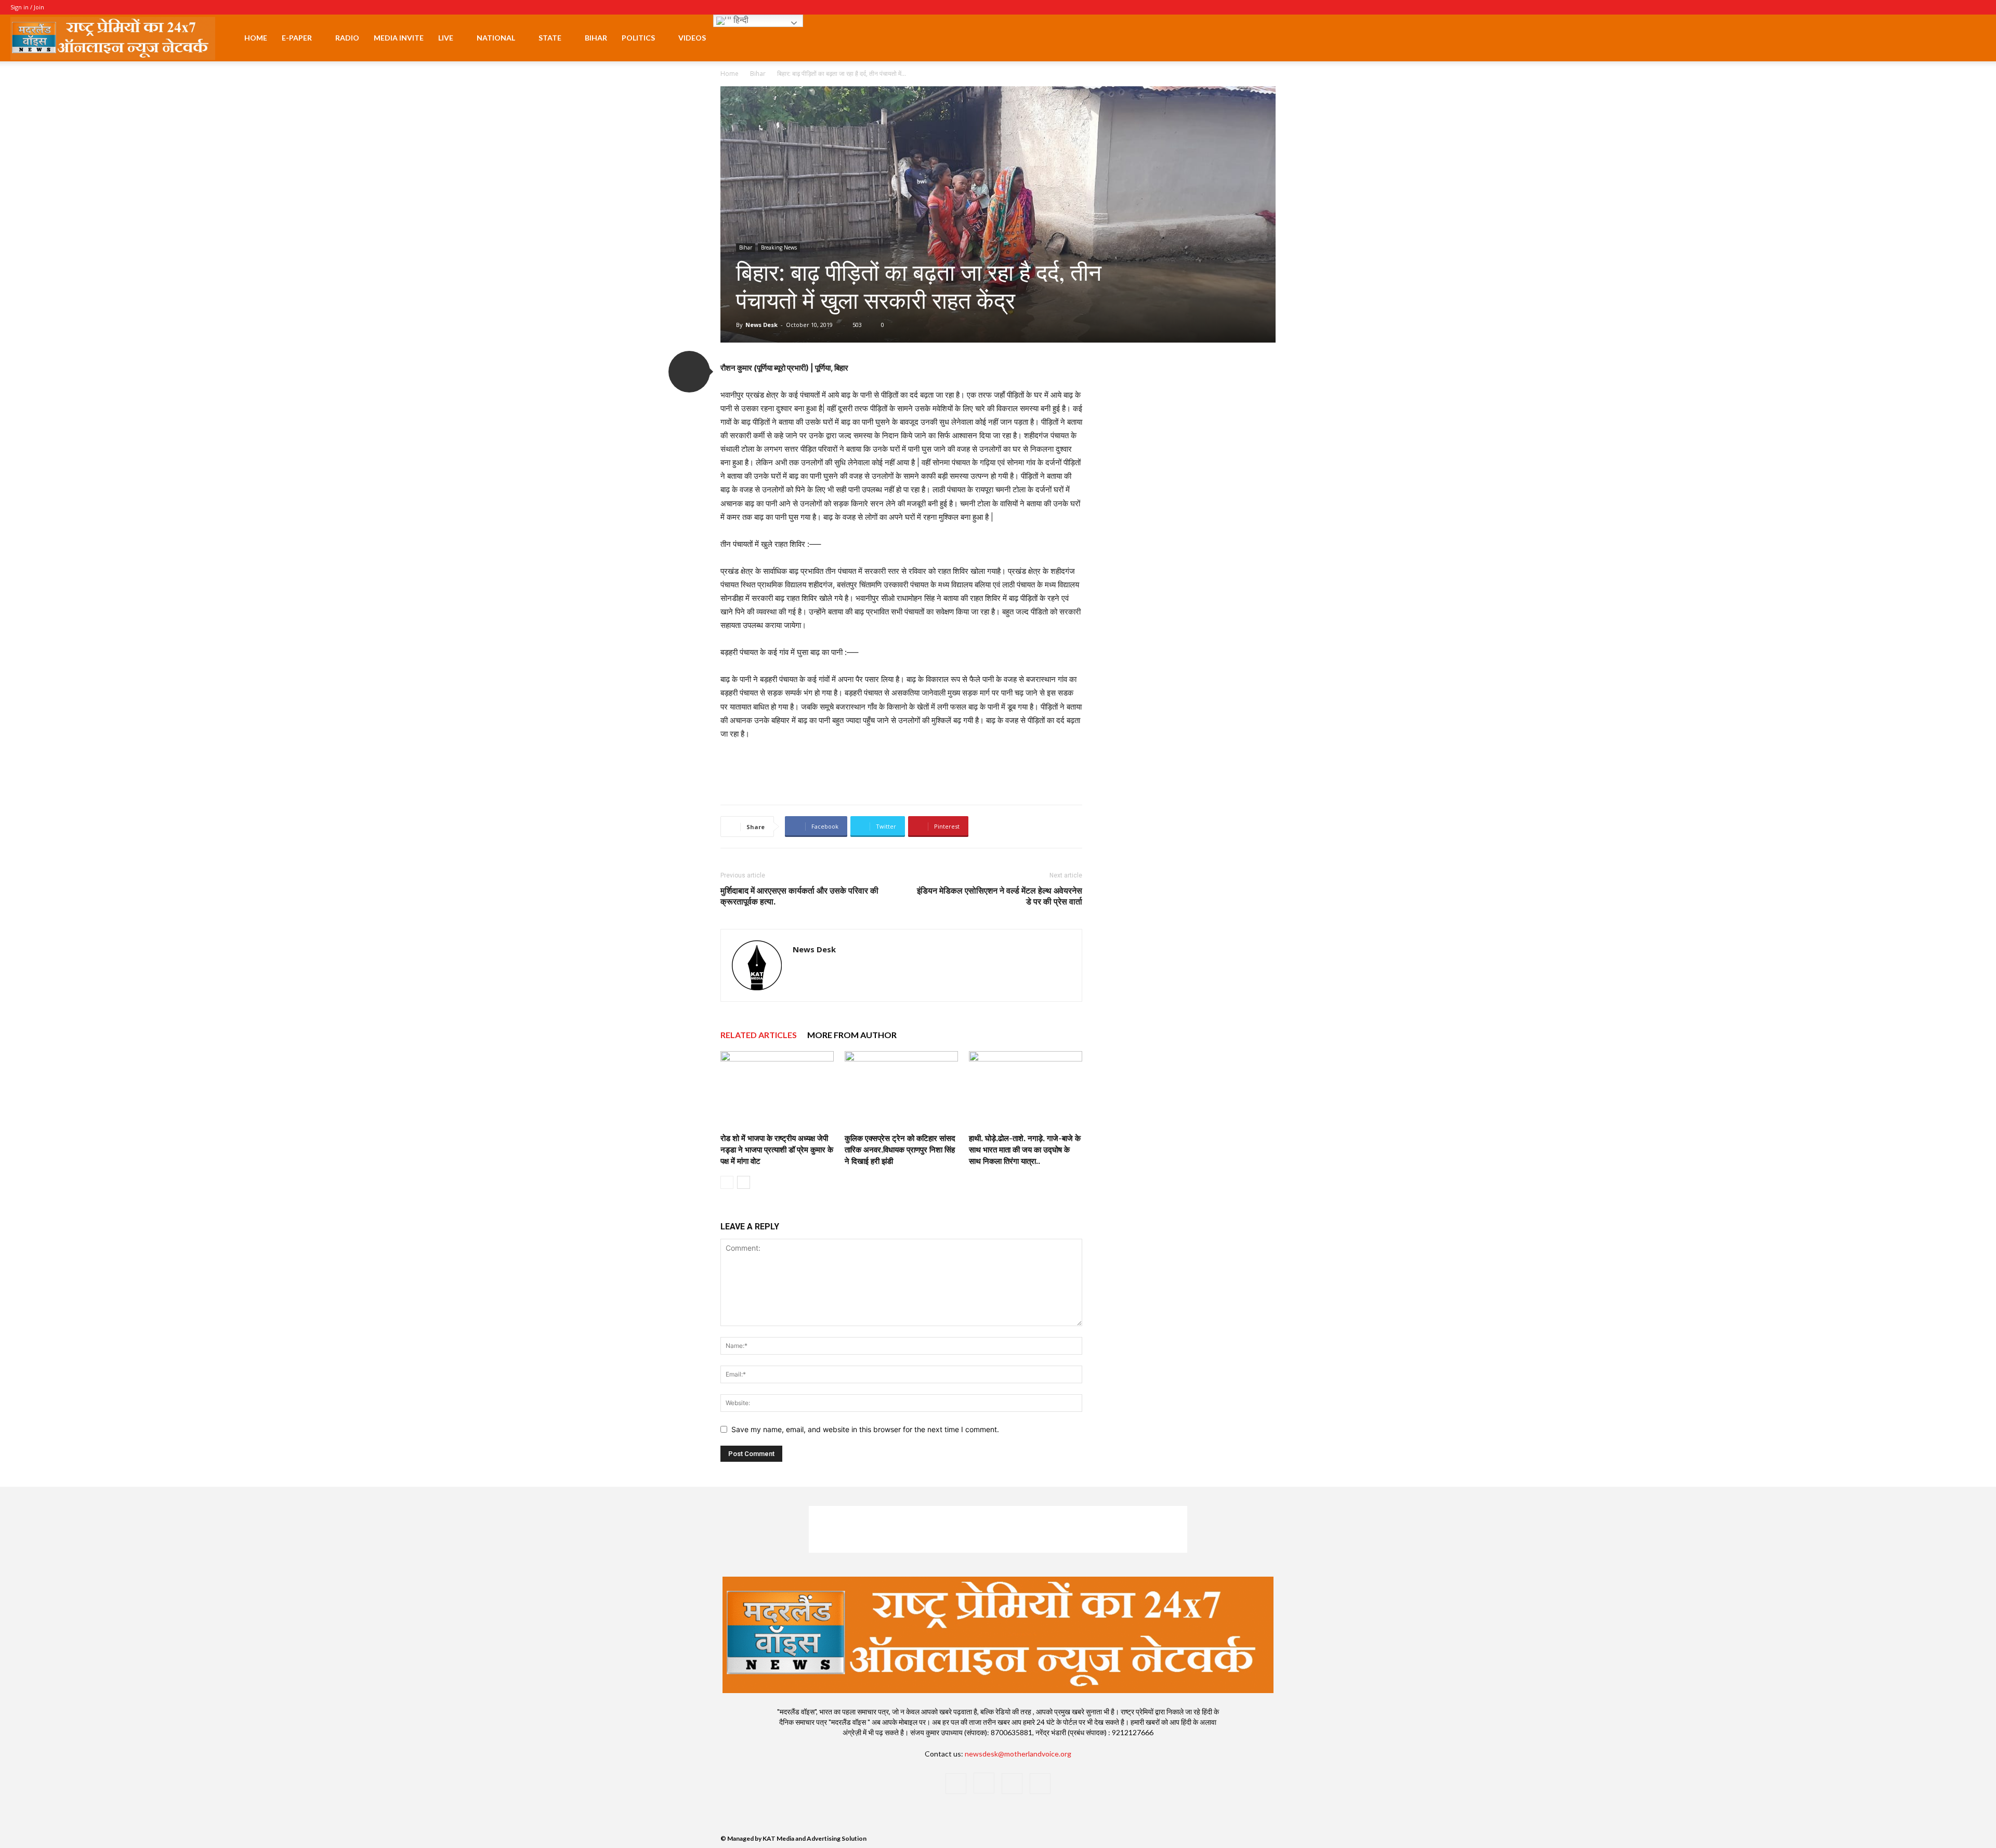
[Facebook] (1926, 7)
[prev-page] (727, 1182)
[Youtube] (1978, 7)
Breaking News (779, 247)
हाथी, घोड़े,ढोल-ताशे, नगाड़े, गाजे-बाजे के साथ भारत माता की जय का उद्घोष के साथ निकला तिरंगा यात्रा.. (1025, 1149)
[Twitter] (1961, 7)
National (496, 38)
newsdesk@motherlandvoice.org (1018, 1754)
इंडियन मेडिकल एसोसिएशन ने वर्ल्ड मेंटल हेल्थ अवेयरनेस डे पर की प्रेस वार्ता (1000, 896)
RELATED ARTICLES (759, 1035)
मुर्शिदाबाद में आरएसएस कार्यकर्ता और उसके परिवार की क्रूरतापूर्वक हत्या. (799, 896)
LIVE (446, 38)
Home (256, 38)
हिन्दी (740, 20)
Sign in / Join (27, 7)
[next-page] (744, 1182)
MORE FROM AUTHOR (852, 1035)
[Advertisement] (901, 770)
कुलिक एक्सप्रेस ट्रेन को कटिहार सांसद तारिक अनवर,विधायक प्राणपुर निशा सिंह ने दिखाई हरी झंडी (900, 1149)
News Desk (761, 325)
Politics (638, 38)
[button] (1973, 39)
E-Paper (297, 38)
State (550, 38)
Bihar (596, 38)
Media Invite (399, 38)
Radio (347, 38)
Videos (692, 38)
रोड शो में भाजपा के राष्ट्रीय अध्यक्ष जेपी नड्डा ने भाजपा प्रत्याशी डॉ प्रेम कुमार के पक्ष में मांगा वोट (777, 1149)
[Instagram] (1944, 7)
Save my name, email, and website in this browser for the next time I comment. (865, 1429)
